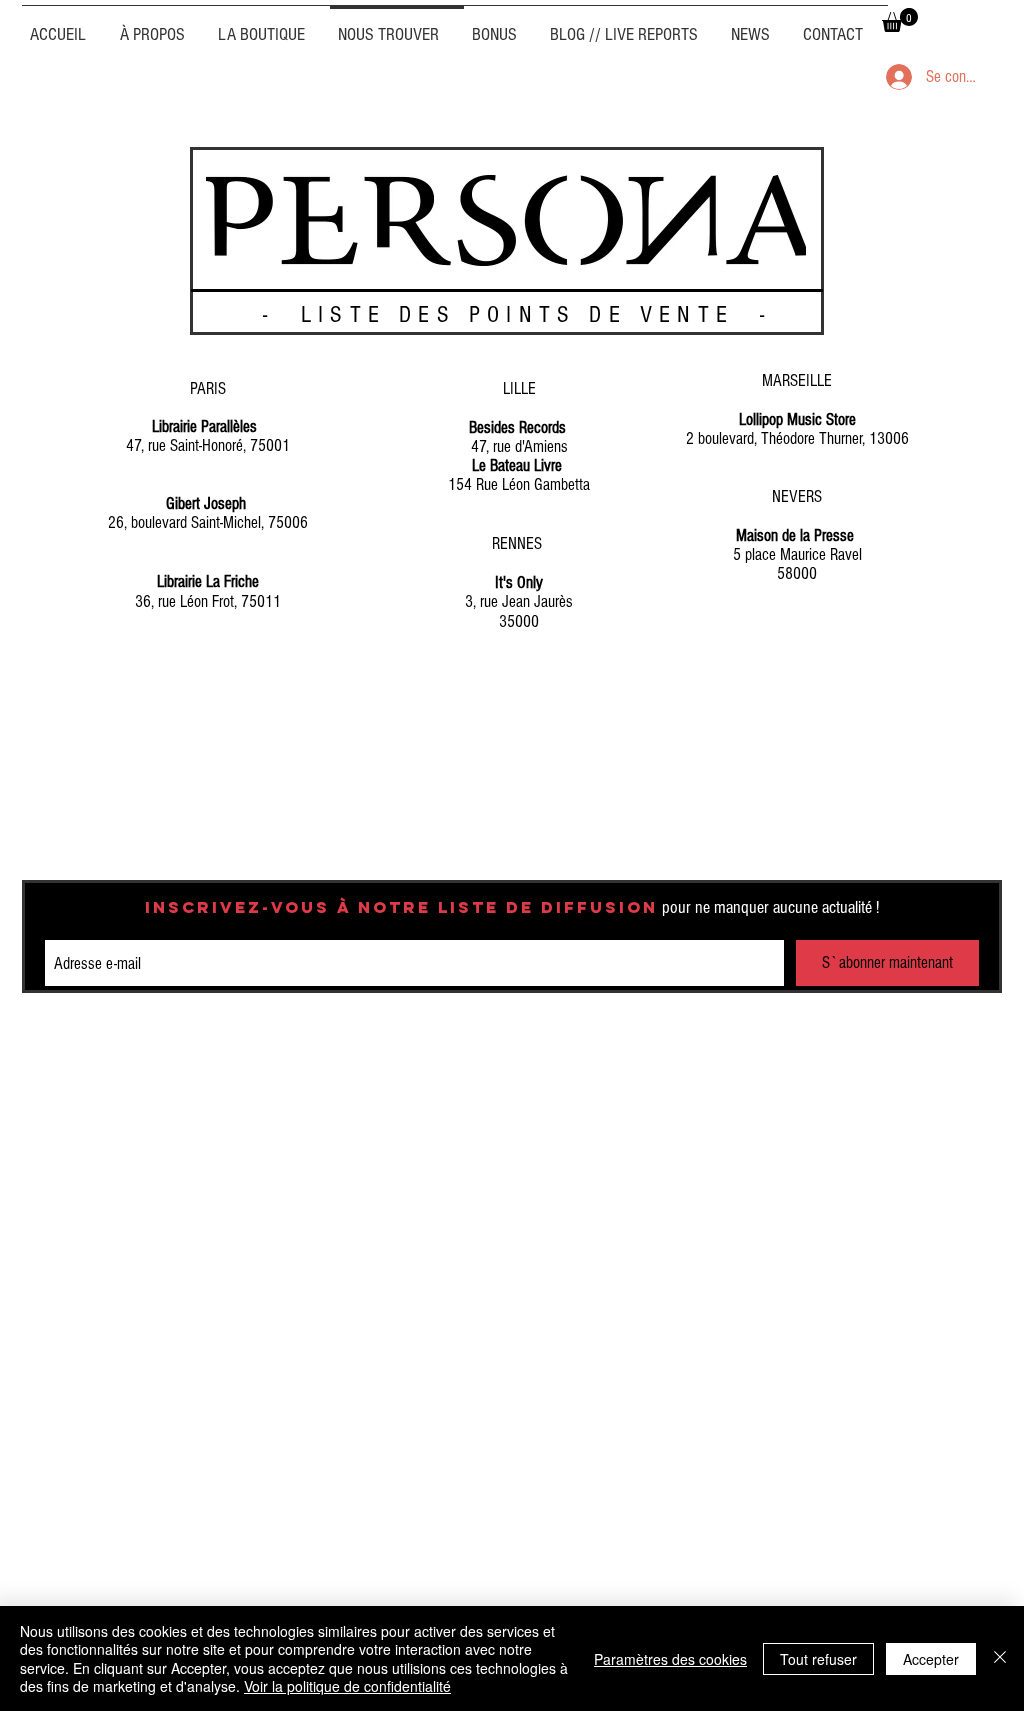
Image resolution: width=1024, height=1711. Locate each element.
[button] (900, 20)
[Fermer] (1000, 1658)
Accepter (931, 1659)
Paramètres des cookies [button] (670, 1659)
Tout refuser (818, 1659)
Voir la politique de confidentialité (347, 1686)
